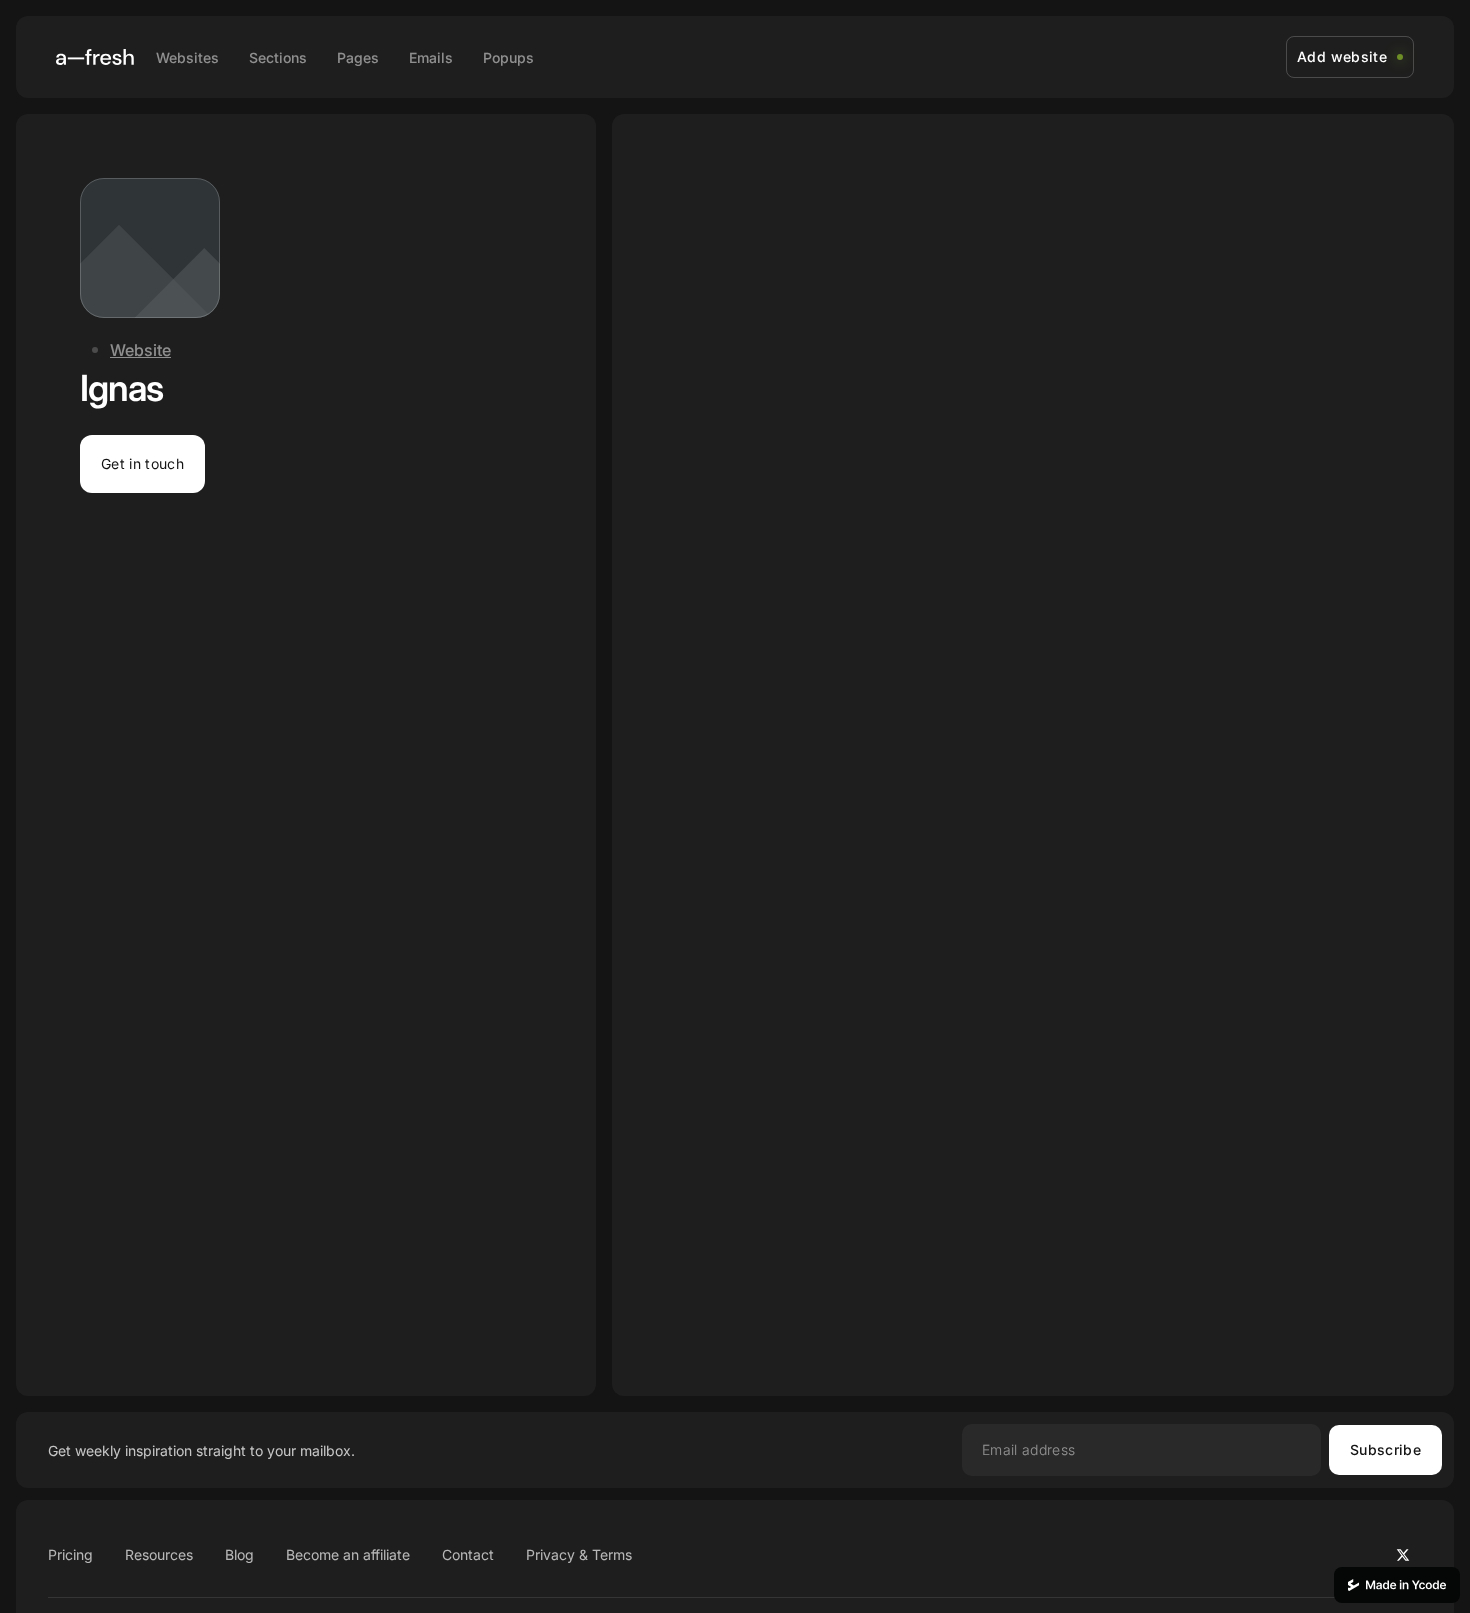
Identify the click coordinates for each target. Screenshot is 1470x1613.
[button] (142, 464)
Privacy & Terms (579, 1554)
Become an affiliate (348, 1554)
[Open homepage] (95, 57)
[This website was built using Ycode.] (1397, 1585)
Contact (468, 1554)
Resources (159, 1554)
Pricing (70, 1554)
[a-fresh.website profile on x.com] (1403, 1555)
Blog (239, 1554)
